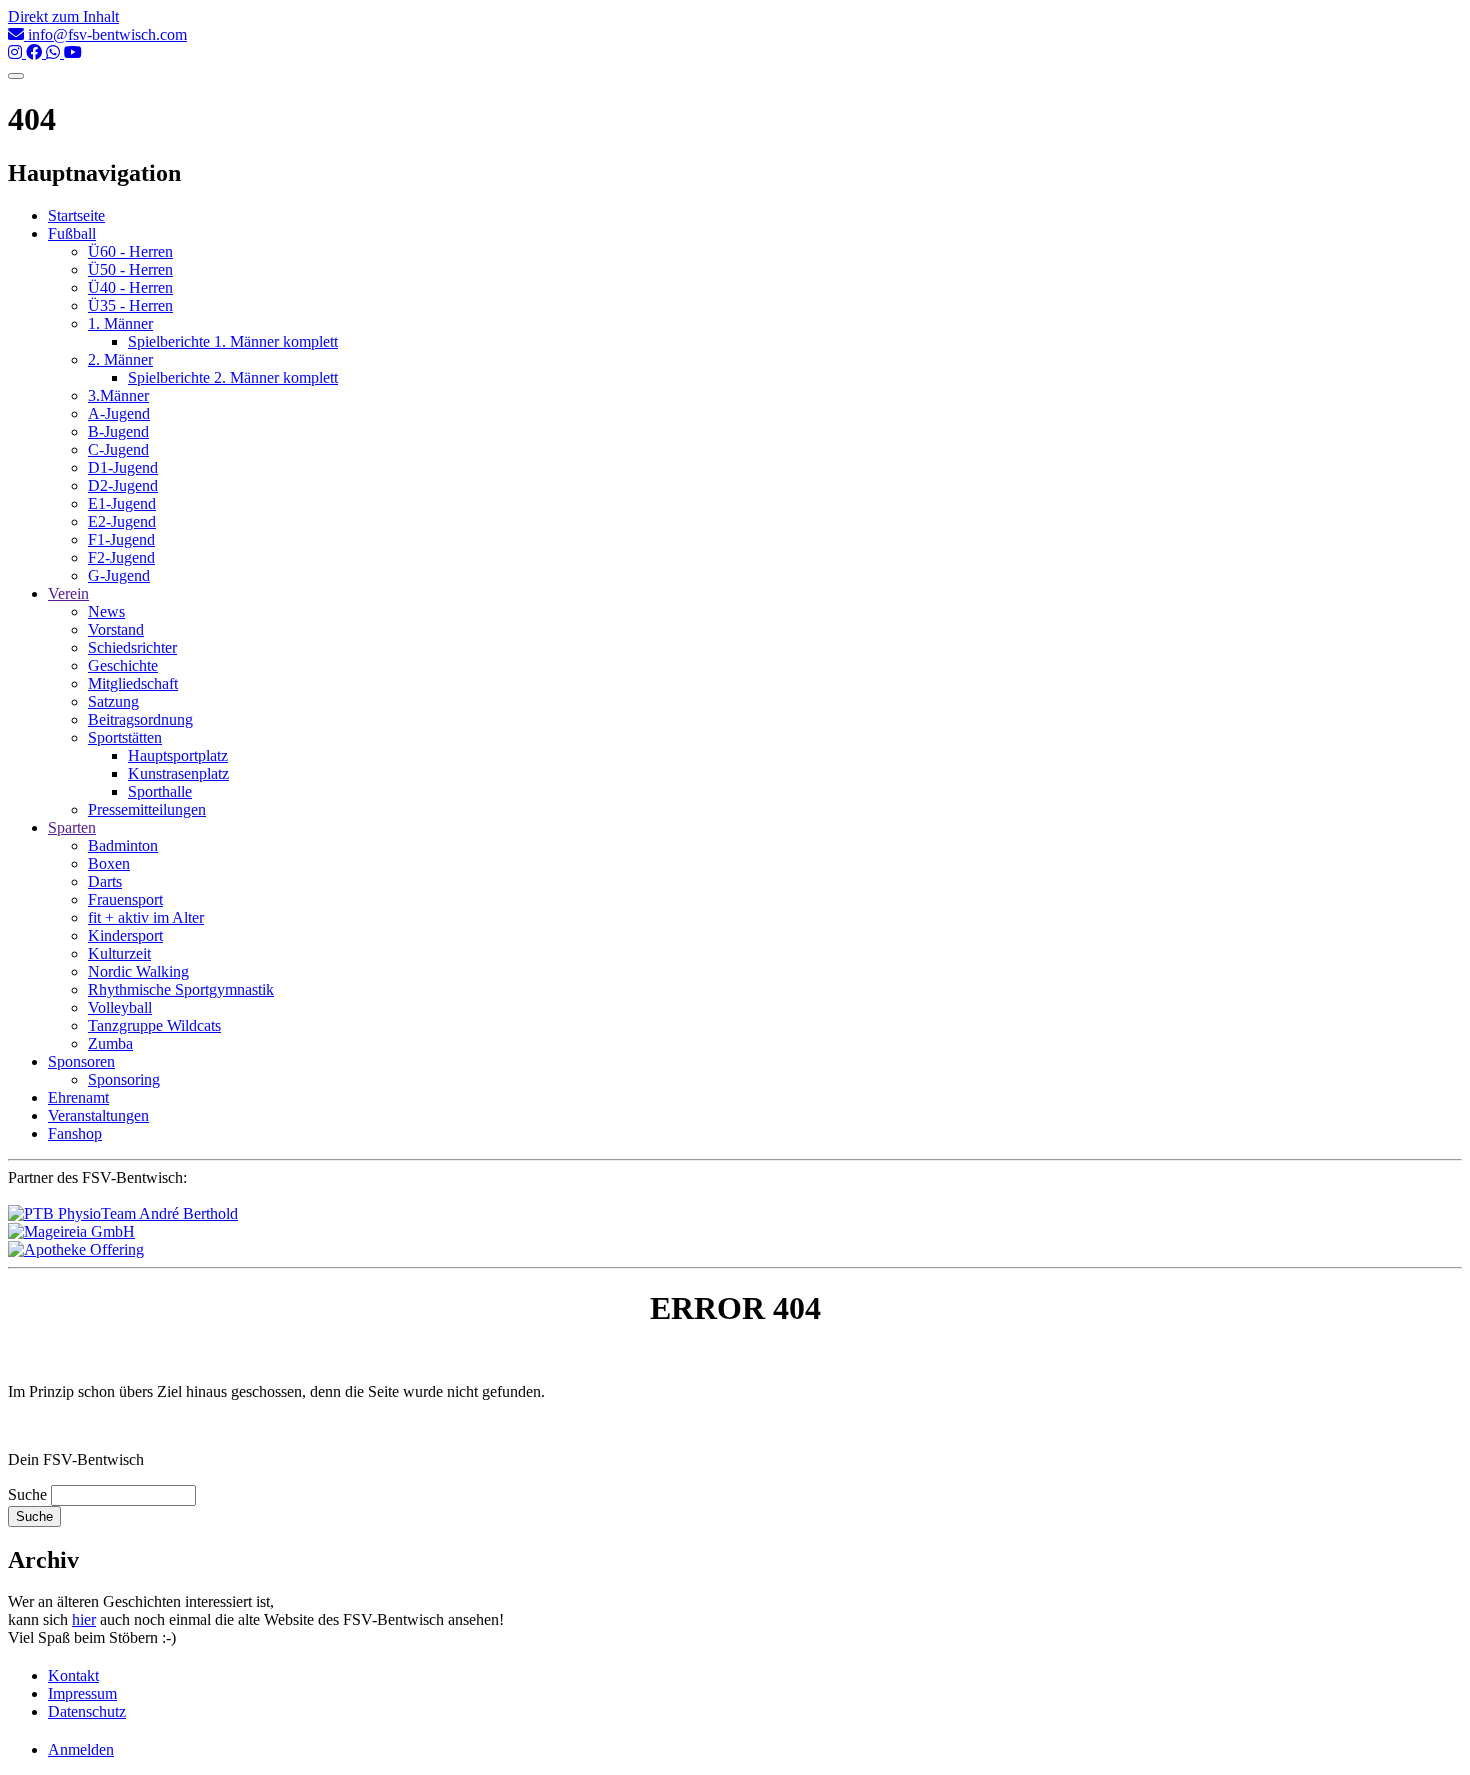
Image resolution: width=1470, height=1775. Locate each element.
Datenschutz (87, 1711)
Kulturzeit (119, 953)
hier (84, 1619)
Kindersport (125, 935)
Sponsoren (81, 1061)
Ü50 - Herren (130, 269)
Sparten (72, 827)
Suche (27, 1494)
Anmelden (81, 1749)
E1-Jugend (122, 503)
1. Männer (120, 323)
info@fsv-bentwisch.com (105, 34)
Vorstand (116, 629)
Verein (68, 593)
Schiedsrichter (132, 647)
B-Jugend (118, 431)
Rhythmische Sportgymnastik (181, 989)
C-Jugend (118, 449)
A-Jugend (119, 413)
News (106, 611)
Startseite (76, 215)
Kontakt (73, 1675)
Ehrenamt (78, 1097)
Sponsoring (124, 1079)
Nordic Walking (138, 971)
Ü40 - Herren (130, 287)
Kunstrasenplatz (178, 773)
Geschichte (123, 665)
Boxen (109, 863)
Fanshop (75, 1133)
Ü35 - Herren (130, 305)
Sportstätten (125, 737)
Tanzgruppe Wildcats (154, 1025)
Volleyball (120, 1007)
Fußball (72, 233)
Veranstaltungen (98, 1115)
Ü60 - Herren (130, 251)
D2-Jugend (123, 485)
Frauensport (125, 899)
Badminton (123, 845)
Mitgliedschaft (133, 683)
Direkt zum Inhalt (63, 16)
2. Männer (120, 359)
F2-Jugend (121, 557)
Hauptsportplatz (178, 755)
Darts (105, 881)
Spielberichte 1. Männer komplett (233, 341)
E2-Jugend (122, 521)
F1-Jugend (121, 539)
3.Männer (118, 395)
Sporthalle (160, 791)
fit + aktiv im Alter (146, 917)
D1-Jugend (123, 467)
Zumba (110, 1043)
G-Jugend (119, 575)
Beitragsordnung (140, 719)
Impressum (82, 1693)
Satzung (113, 701)
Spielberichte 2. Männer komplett (233, 377)
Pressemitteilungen (147, 809)
